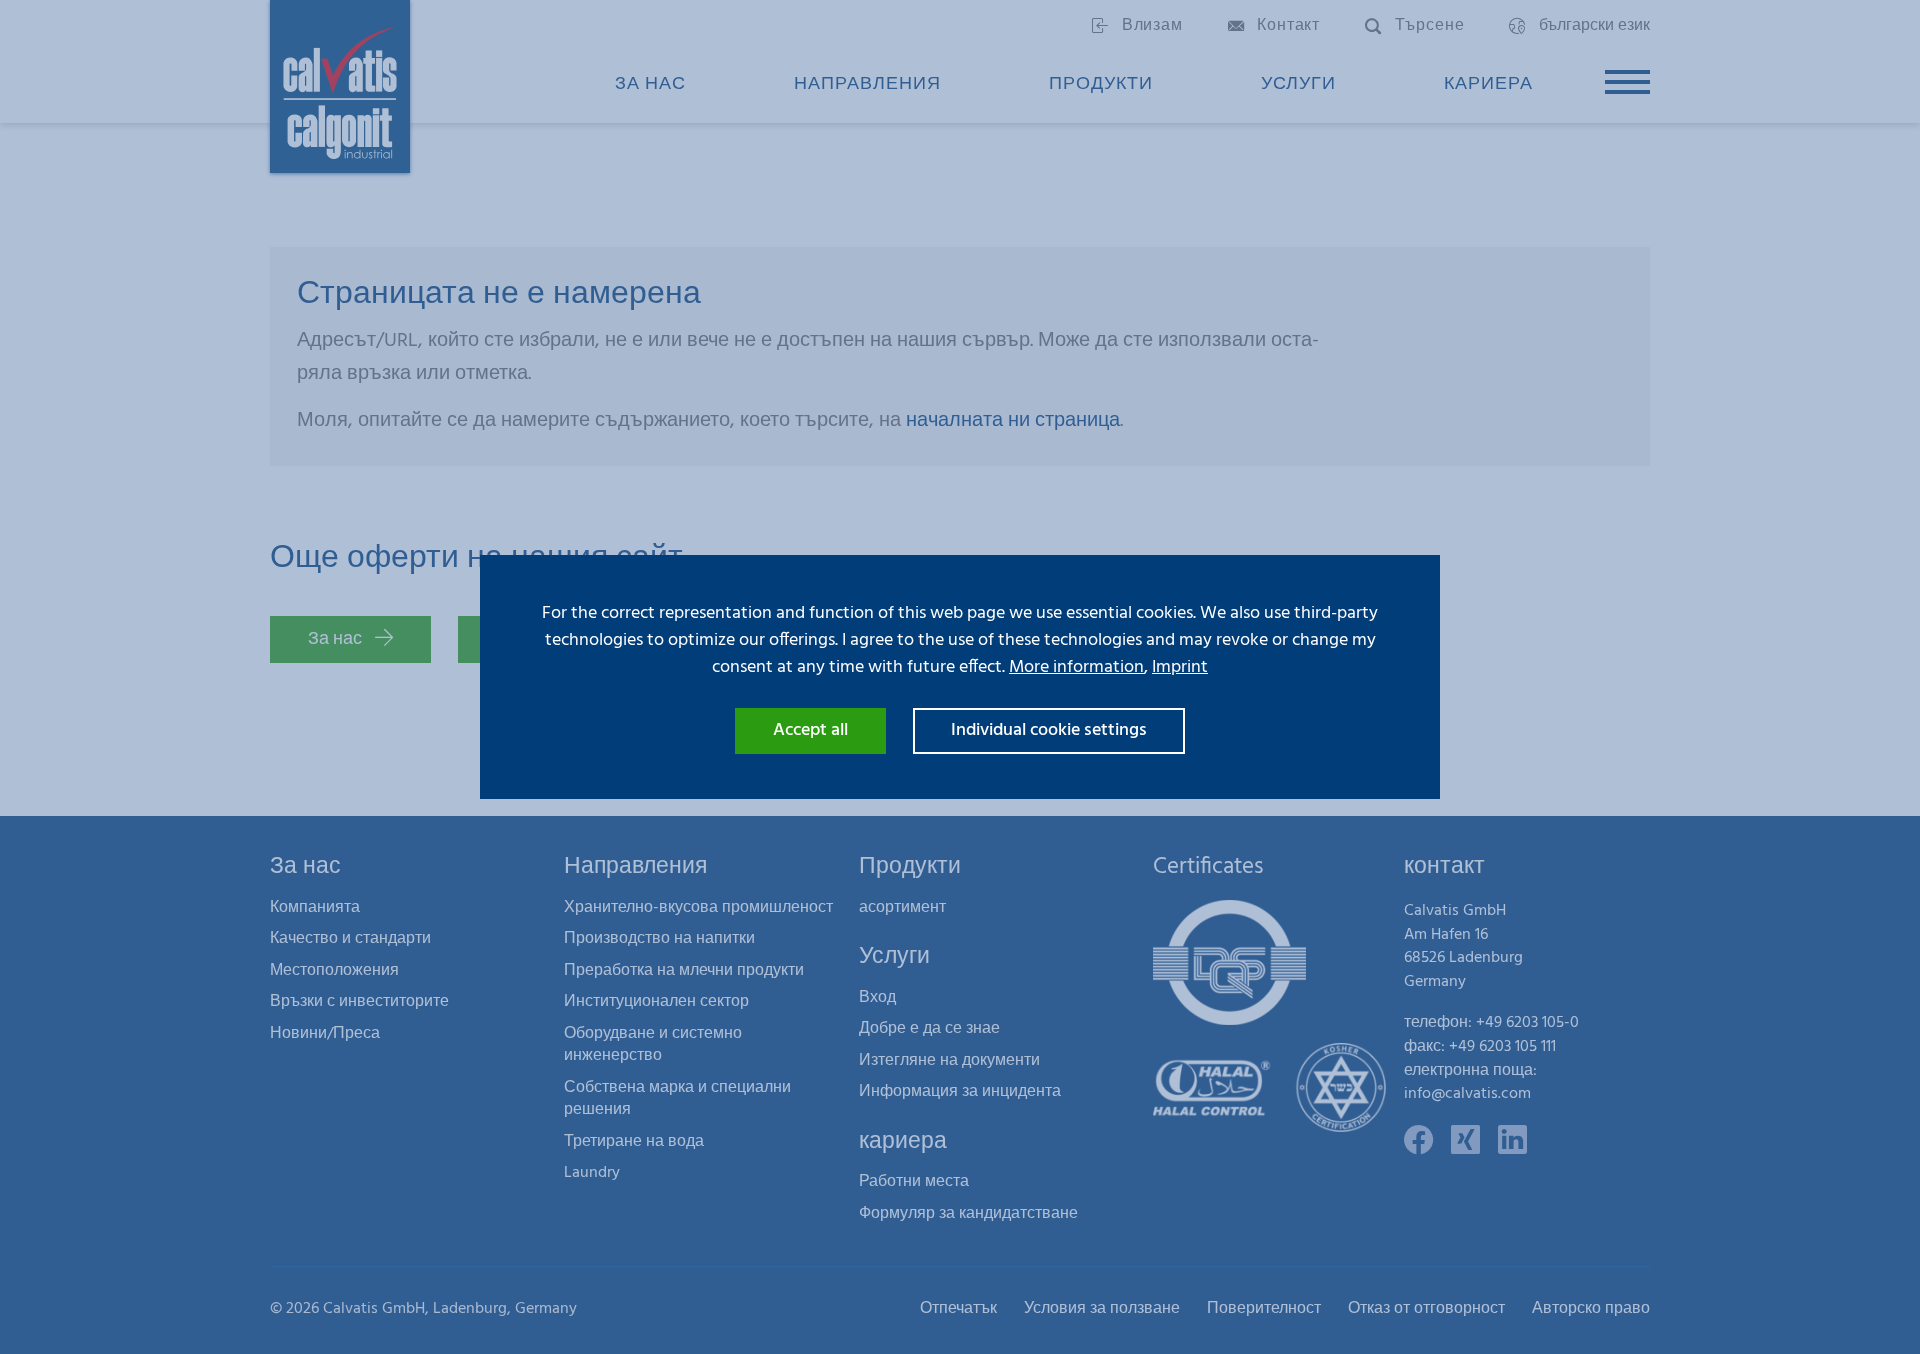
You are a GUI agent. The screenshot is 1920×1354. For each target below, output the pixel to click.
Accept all (810, 730)
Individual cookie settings (1049, 730)
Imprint (1180, 667)
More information (1076, 667)
